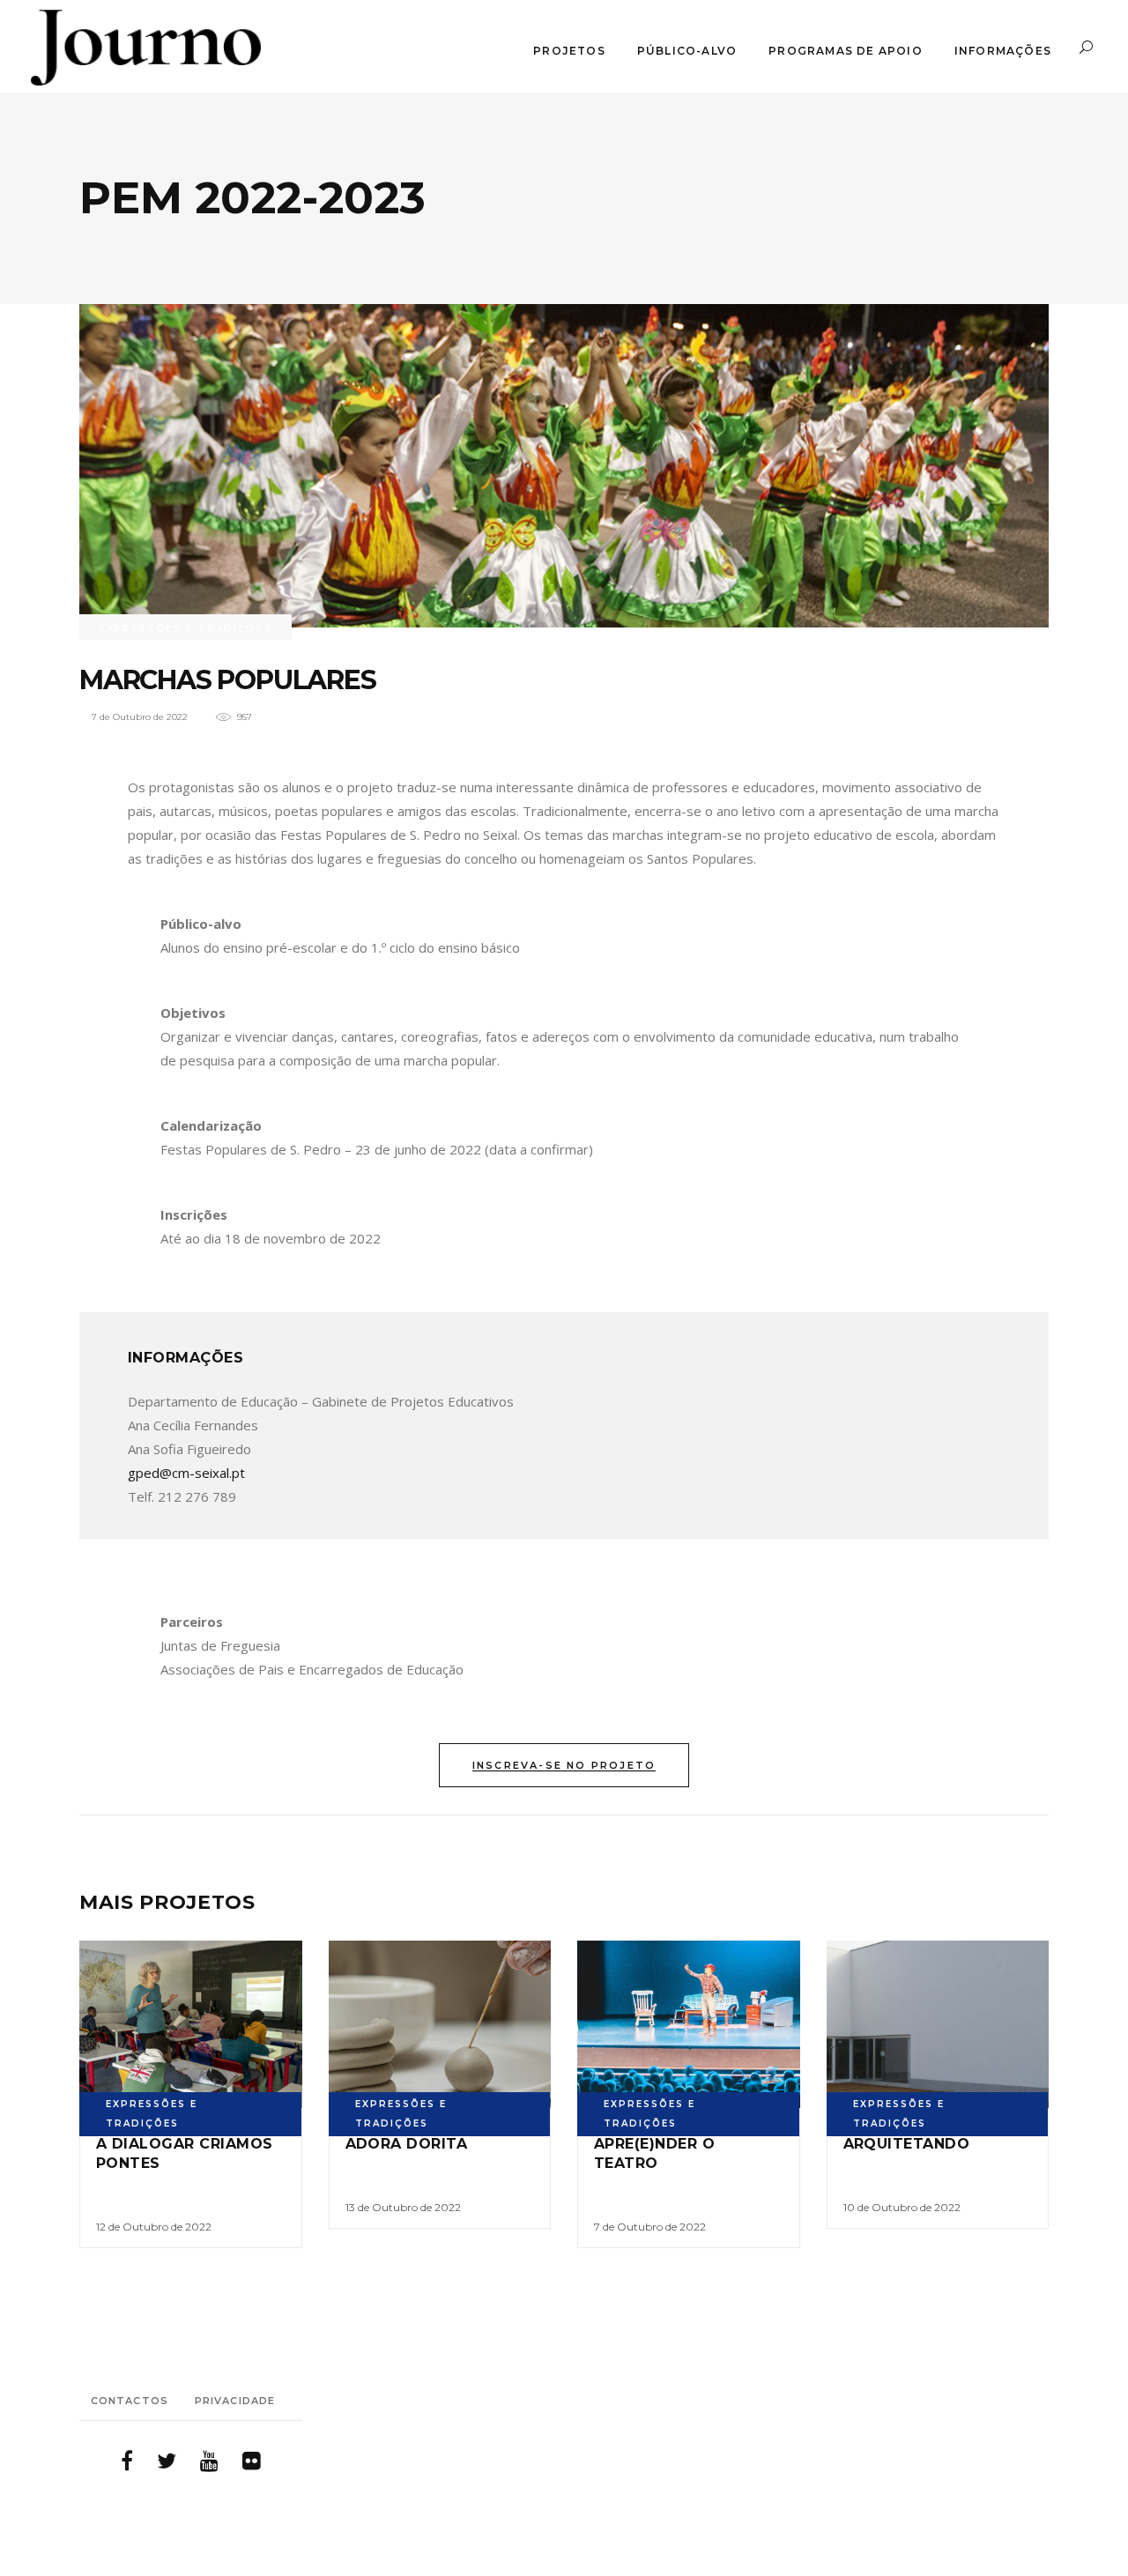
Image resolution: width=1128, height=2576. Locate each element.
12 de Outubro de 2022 (154, 2227)
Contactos (130, 2401)
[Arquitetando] (938, 2024)
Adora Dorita (407, 2144)
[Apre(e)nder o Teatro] (689, 2024)
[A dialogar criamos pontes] (191, 2024)
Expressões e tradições (186, 628)
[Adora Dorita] (440, 2024)
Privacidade (235, 2401)
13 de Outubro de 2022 (403, 2207)
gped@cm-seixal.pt (186, 1473)
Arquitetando (907, 2144)
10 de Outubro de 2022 (902, 2207)
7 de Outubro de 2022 (140, 717)
